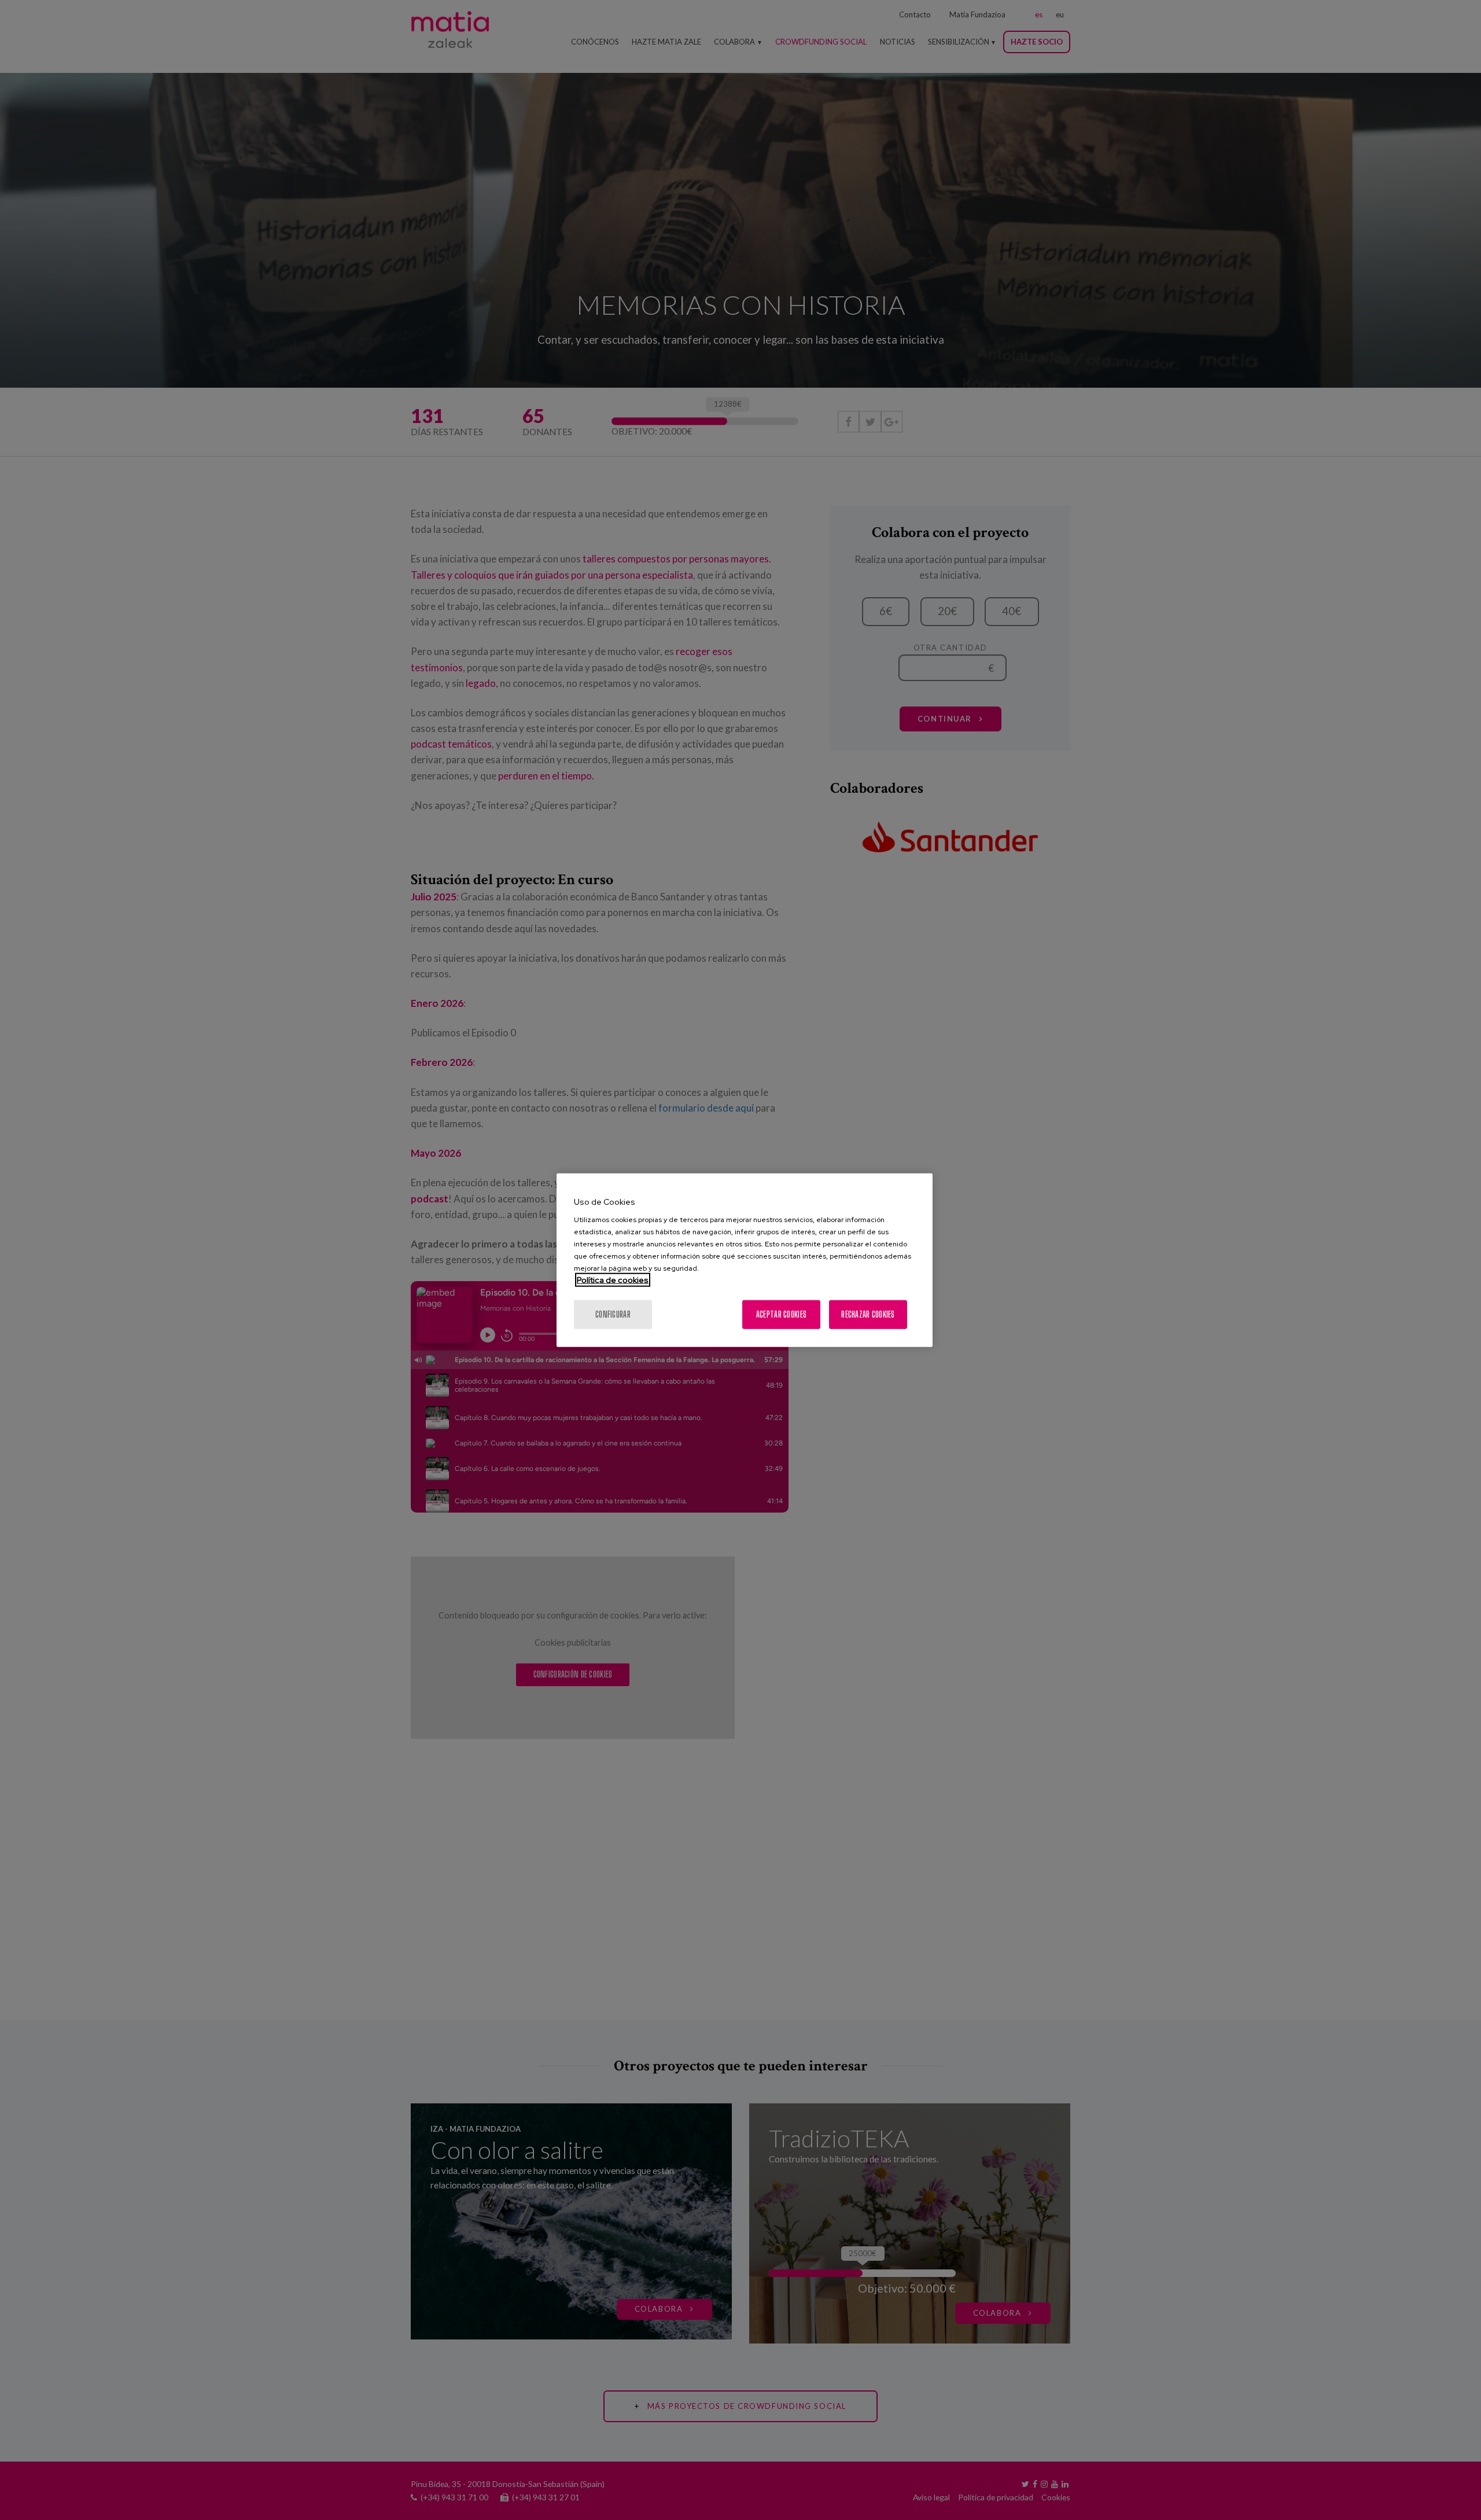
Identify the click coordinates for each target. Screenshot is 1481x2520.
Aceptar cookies (781, 1314)
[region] (745, 1260)
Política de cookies (613, 1280)
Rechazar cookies (868, 1314)
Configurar (613, 1314)
